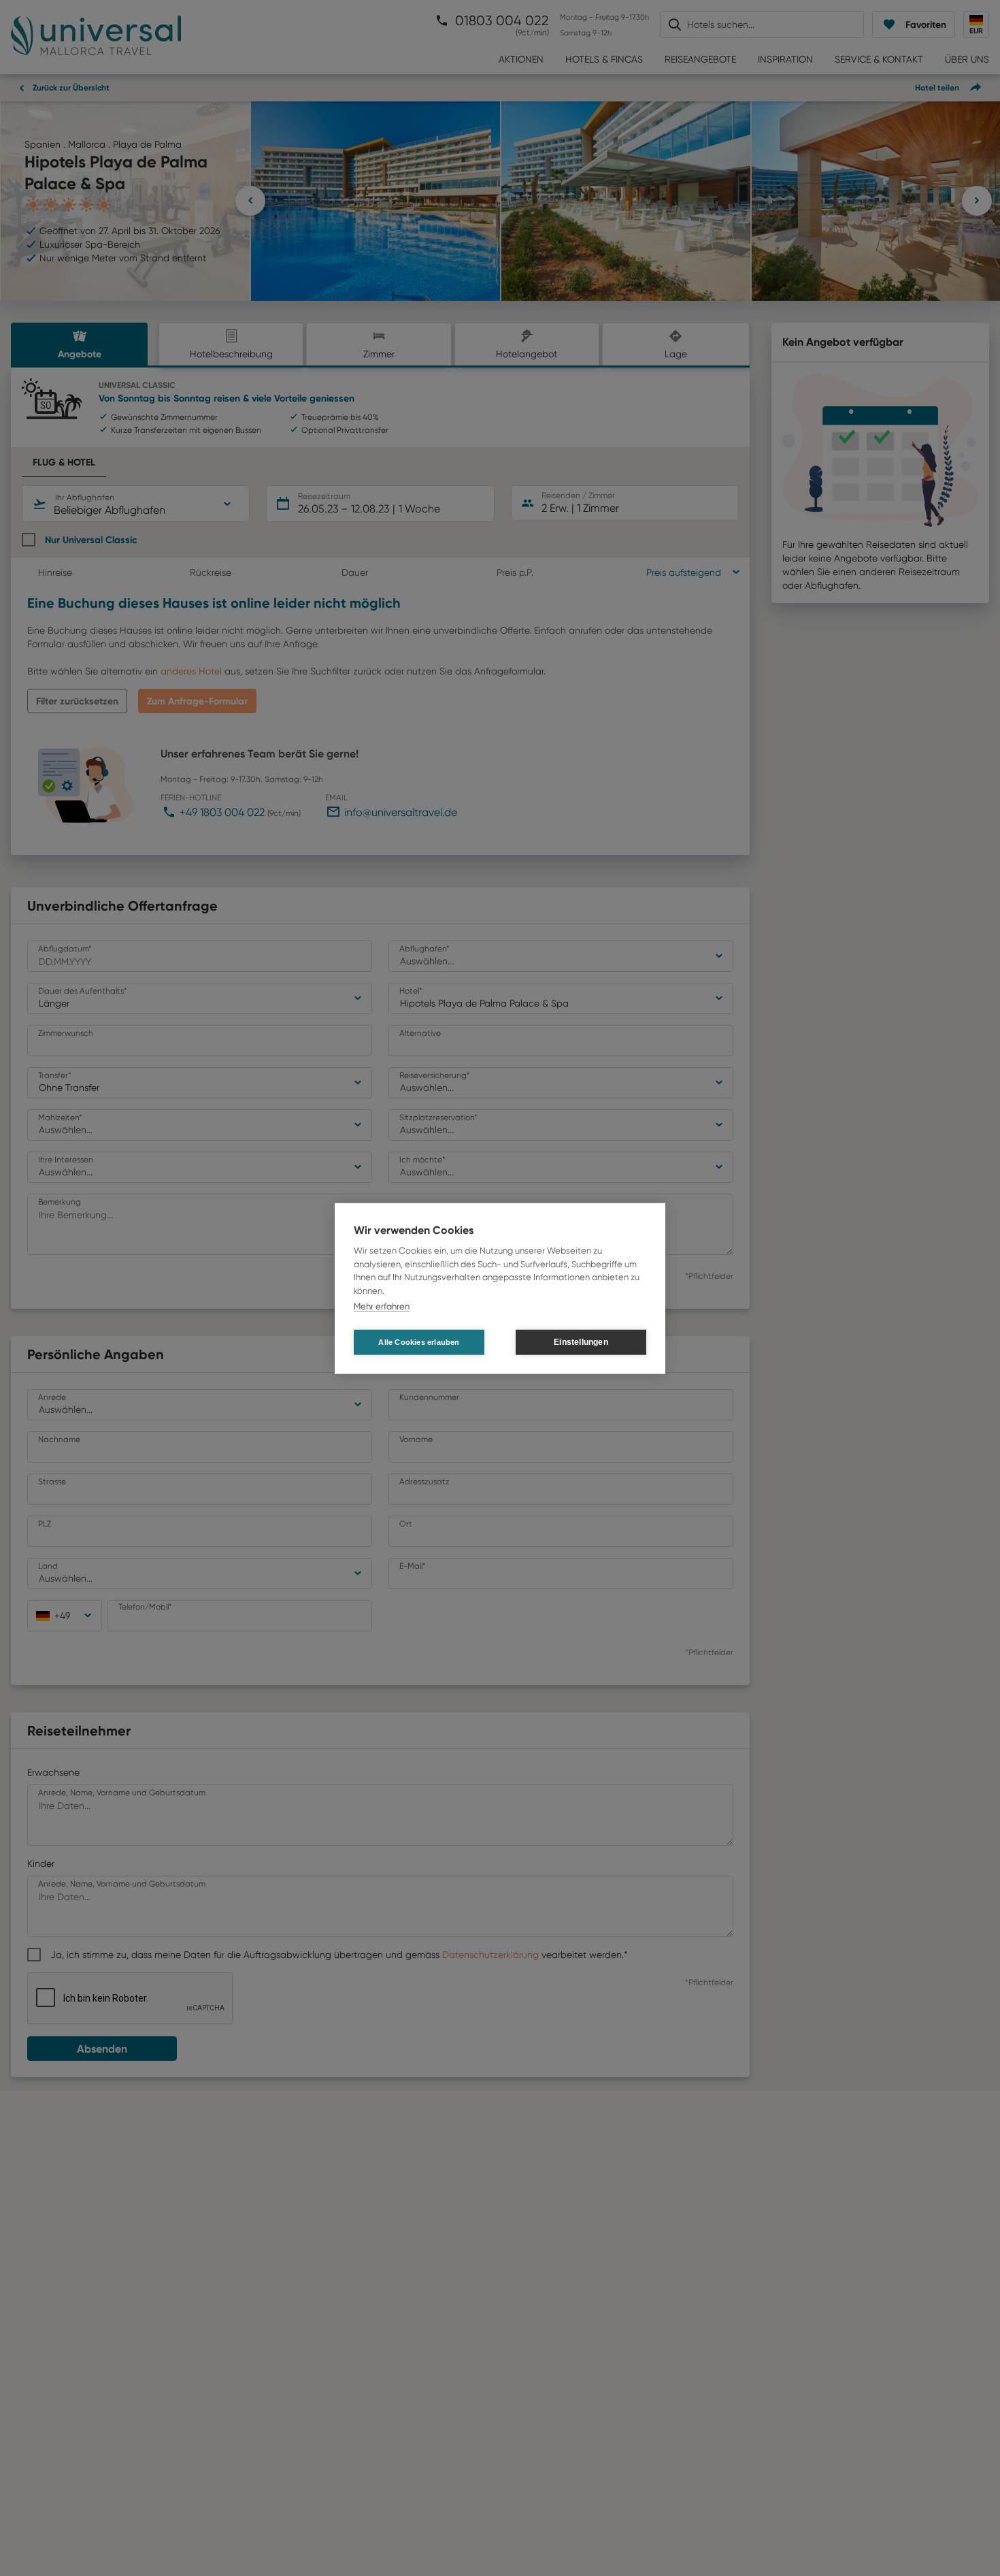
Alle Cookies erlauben (419, 1341)
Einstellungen (581, 1341)
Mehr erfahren (382, 1306)
